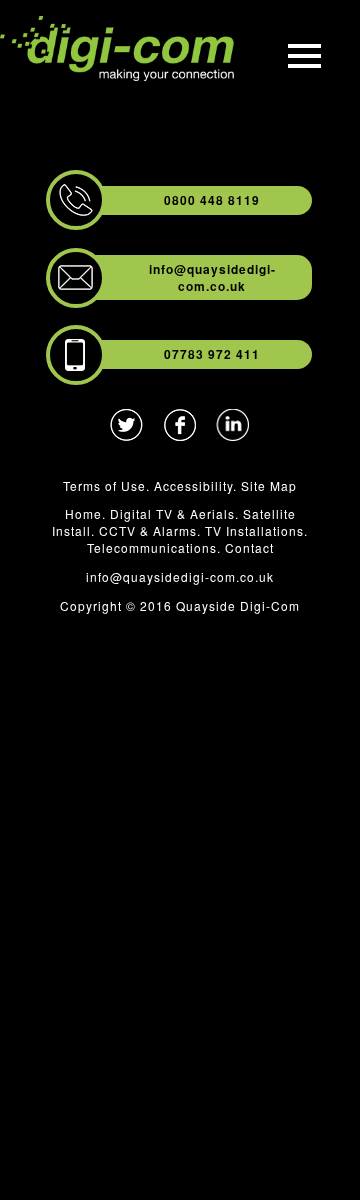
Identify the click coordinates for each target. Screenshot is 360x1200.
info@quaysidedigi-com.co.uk (212, 277)
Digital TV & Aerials (172, 513)
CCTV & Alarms (148, 530)
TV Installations (254, 530)
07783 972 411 (212, 354)
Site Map (269, 485)
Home (83, 513)
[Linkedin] (233, 432)
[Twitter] (127, 432)
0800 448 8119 (212, 200)
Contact (249, 547)
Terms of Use (104, 485)
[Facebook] (180, 432)
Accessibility (193, 485)
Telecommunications (152, 547)
